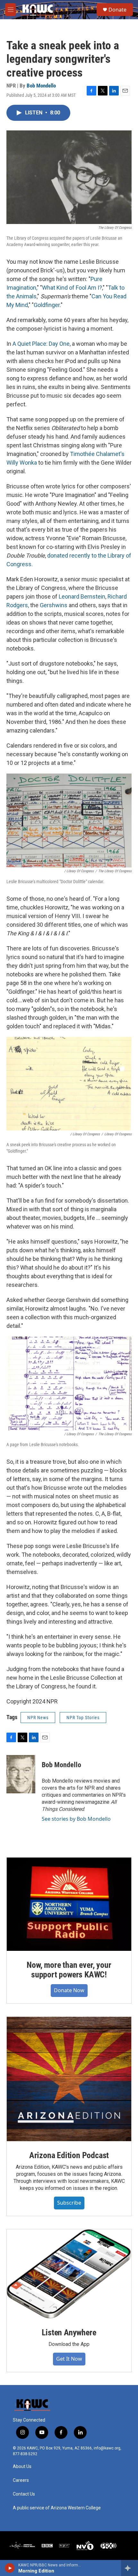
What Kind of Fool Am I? (72, 288)
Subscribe (69, 2203)
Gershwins (54, 605)
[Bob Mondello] (21, 1774)
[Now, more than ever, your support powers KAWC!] (69, 1904)
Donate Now (69, 1990)
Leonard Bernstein (82, 596)
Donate (117, 10)
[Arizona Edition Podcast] (69, 2079)
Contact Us (24, 2494)
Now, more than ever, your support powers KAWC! (69, 1970)
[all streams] (129, 2568)
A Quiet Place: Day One (41, 344)
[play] (10, 2568)
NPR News (38, 1718)
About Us (22, 2467)
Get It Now (69, 2359)
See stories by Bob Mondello (76, 1819)
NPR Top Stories (83, 1718)
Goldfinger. (47, 305)
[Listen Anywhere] (69, 2274)
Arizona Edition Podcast (69, 2155)
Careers (21, 2480)
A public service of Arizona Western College (57, 2508)
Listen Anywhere (69, 2332)
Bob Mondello (41, 86)
